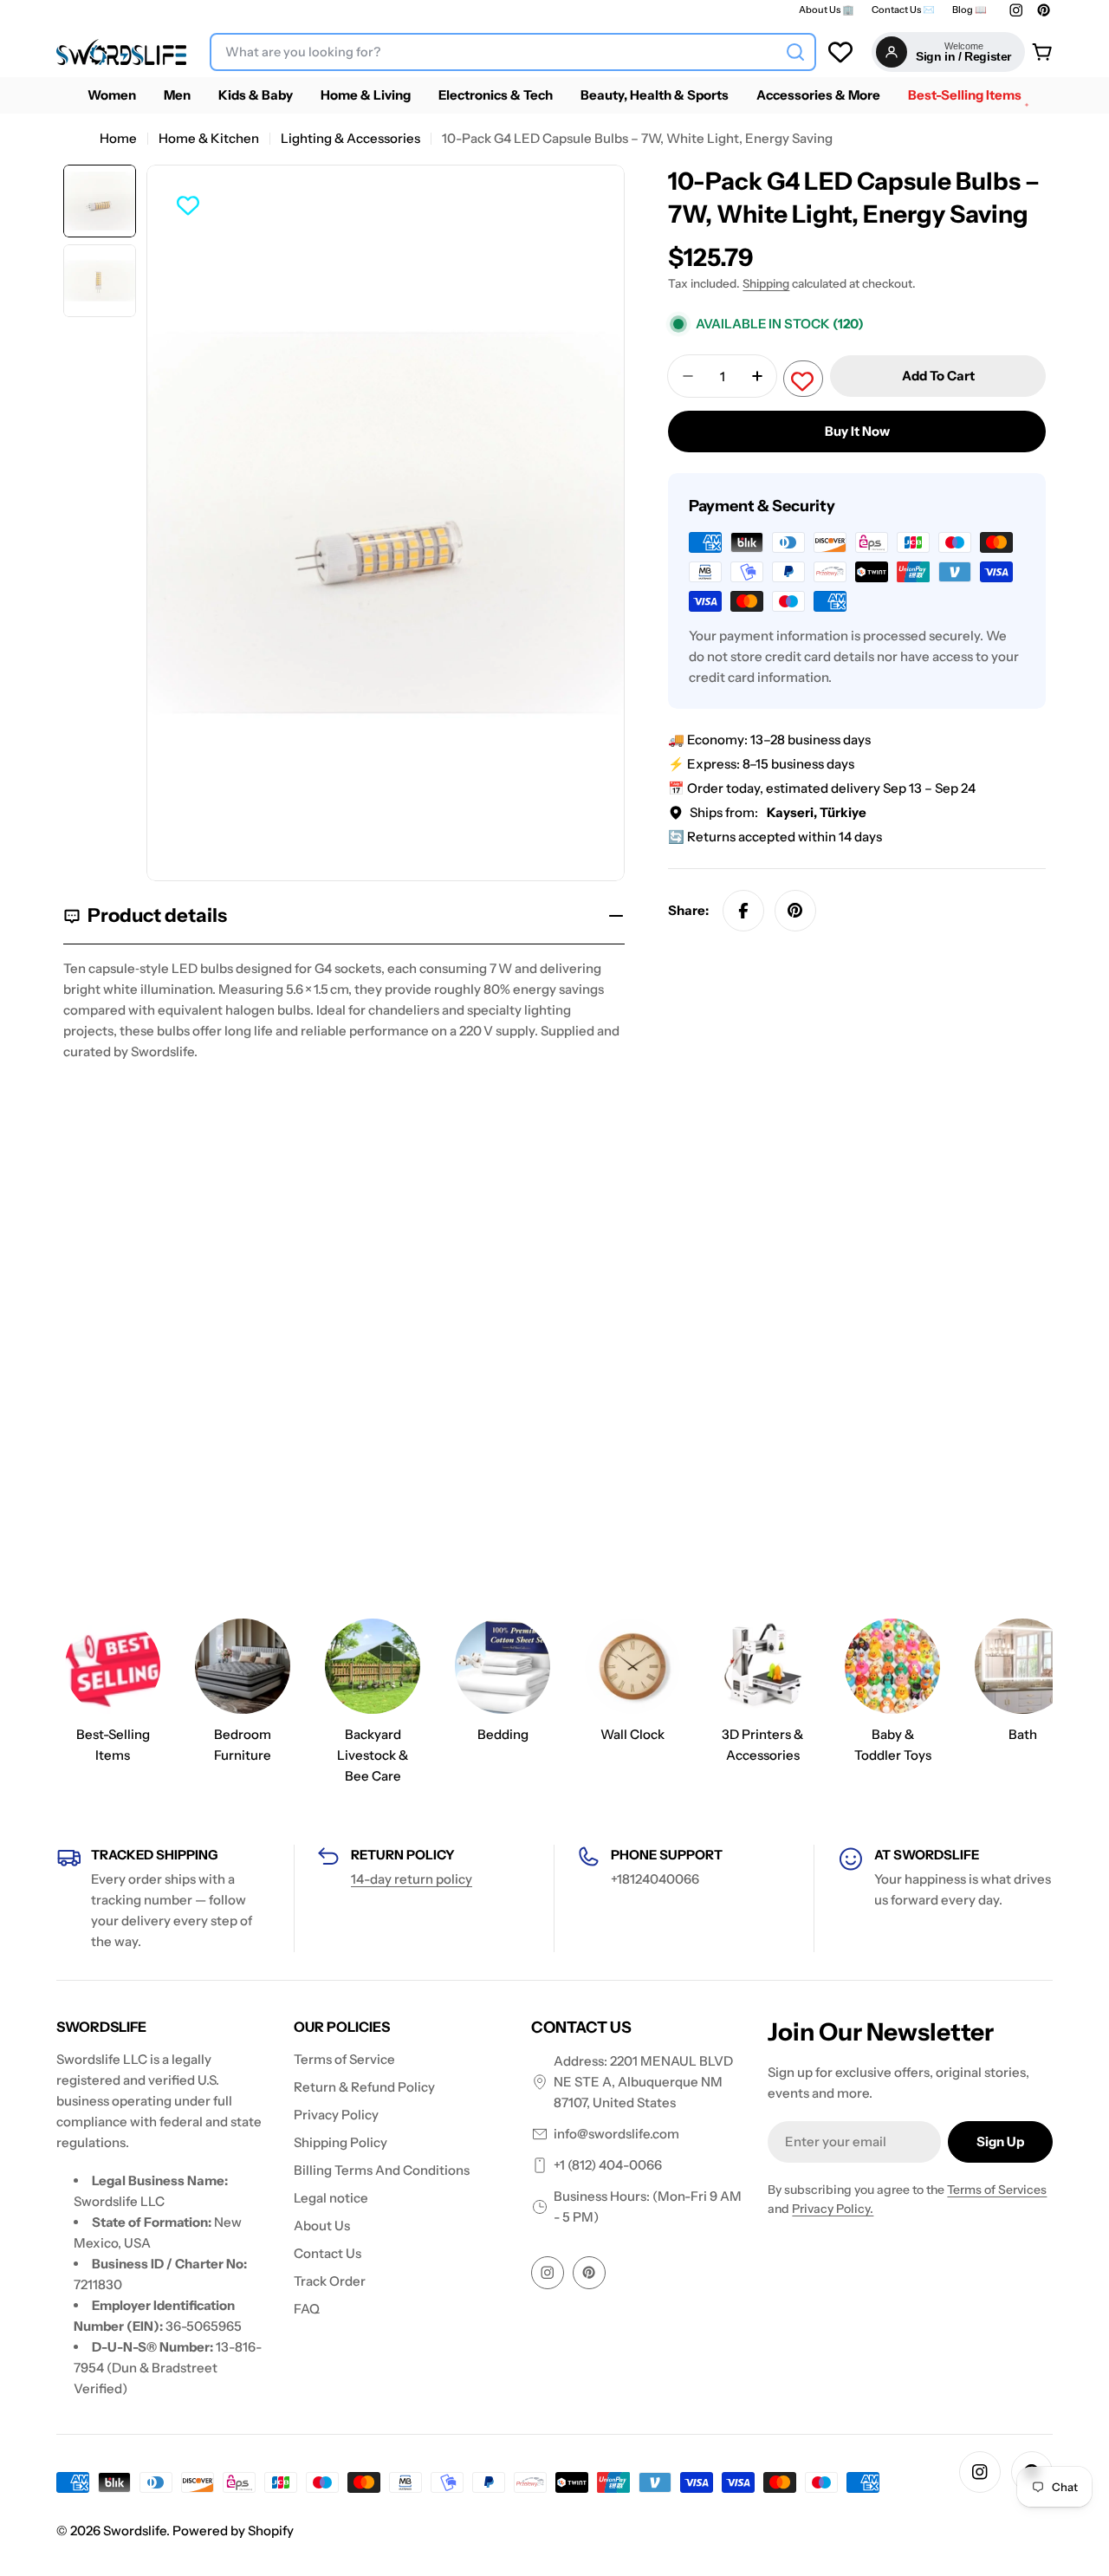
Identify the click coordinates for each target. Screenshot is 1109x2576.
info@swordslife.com (616, 2134)
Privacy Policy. (833, 2209)
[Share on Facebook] (743, 911)
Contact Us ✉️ (903, 10)
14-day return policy (412, 1879)
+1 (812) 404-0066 (608, 2165)
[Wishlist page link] (840, 52)
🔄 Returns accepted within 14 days (775, 837)
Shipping (766, 283)
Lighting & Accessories (350, 138)
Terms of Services (997, 2190)
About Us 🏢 (827, 10)
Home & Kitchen (209, 138)
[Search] (795, 52)
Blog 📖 (970, 10)
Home (118, 138)
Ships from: (778, 812)
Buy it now (857, 431)
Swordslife (135, 2531)
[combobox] (513, 52)
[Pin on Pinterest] (795, 911)
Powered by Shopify (233, 2531)
